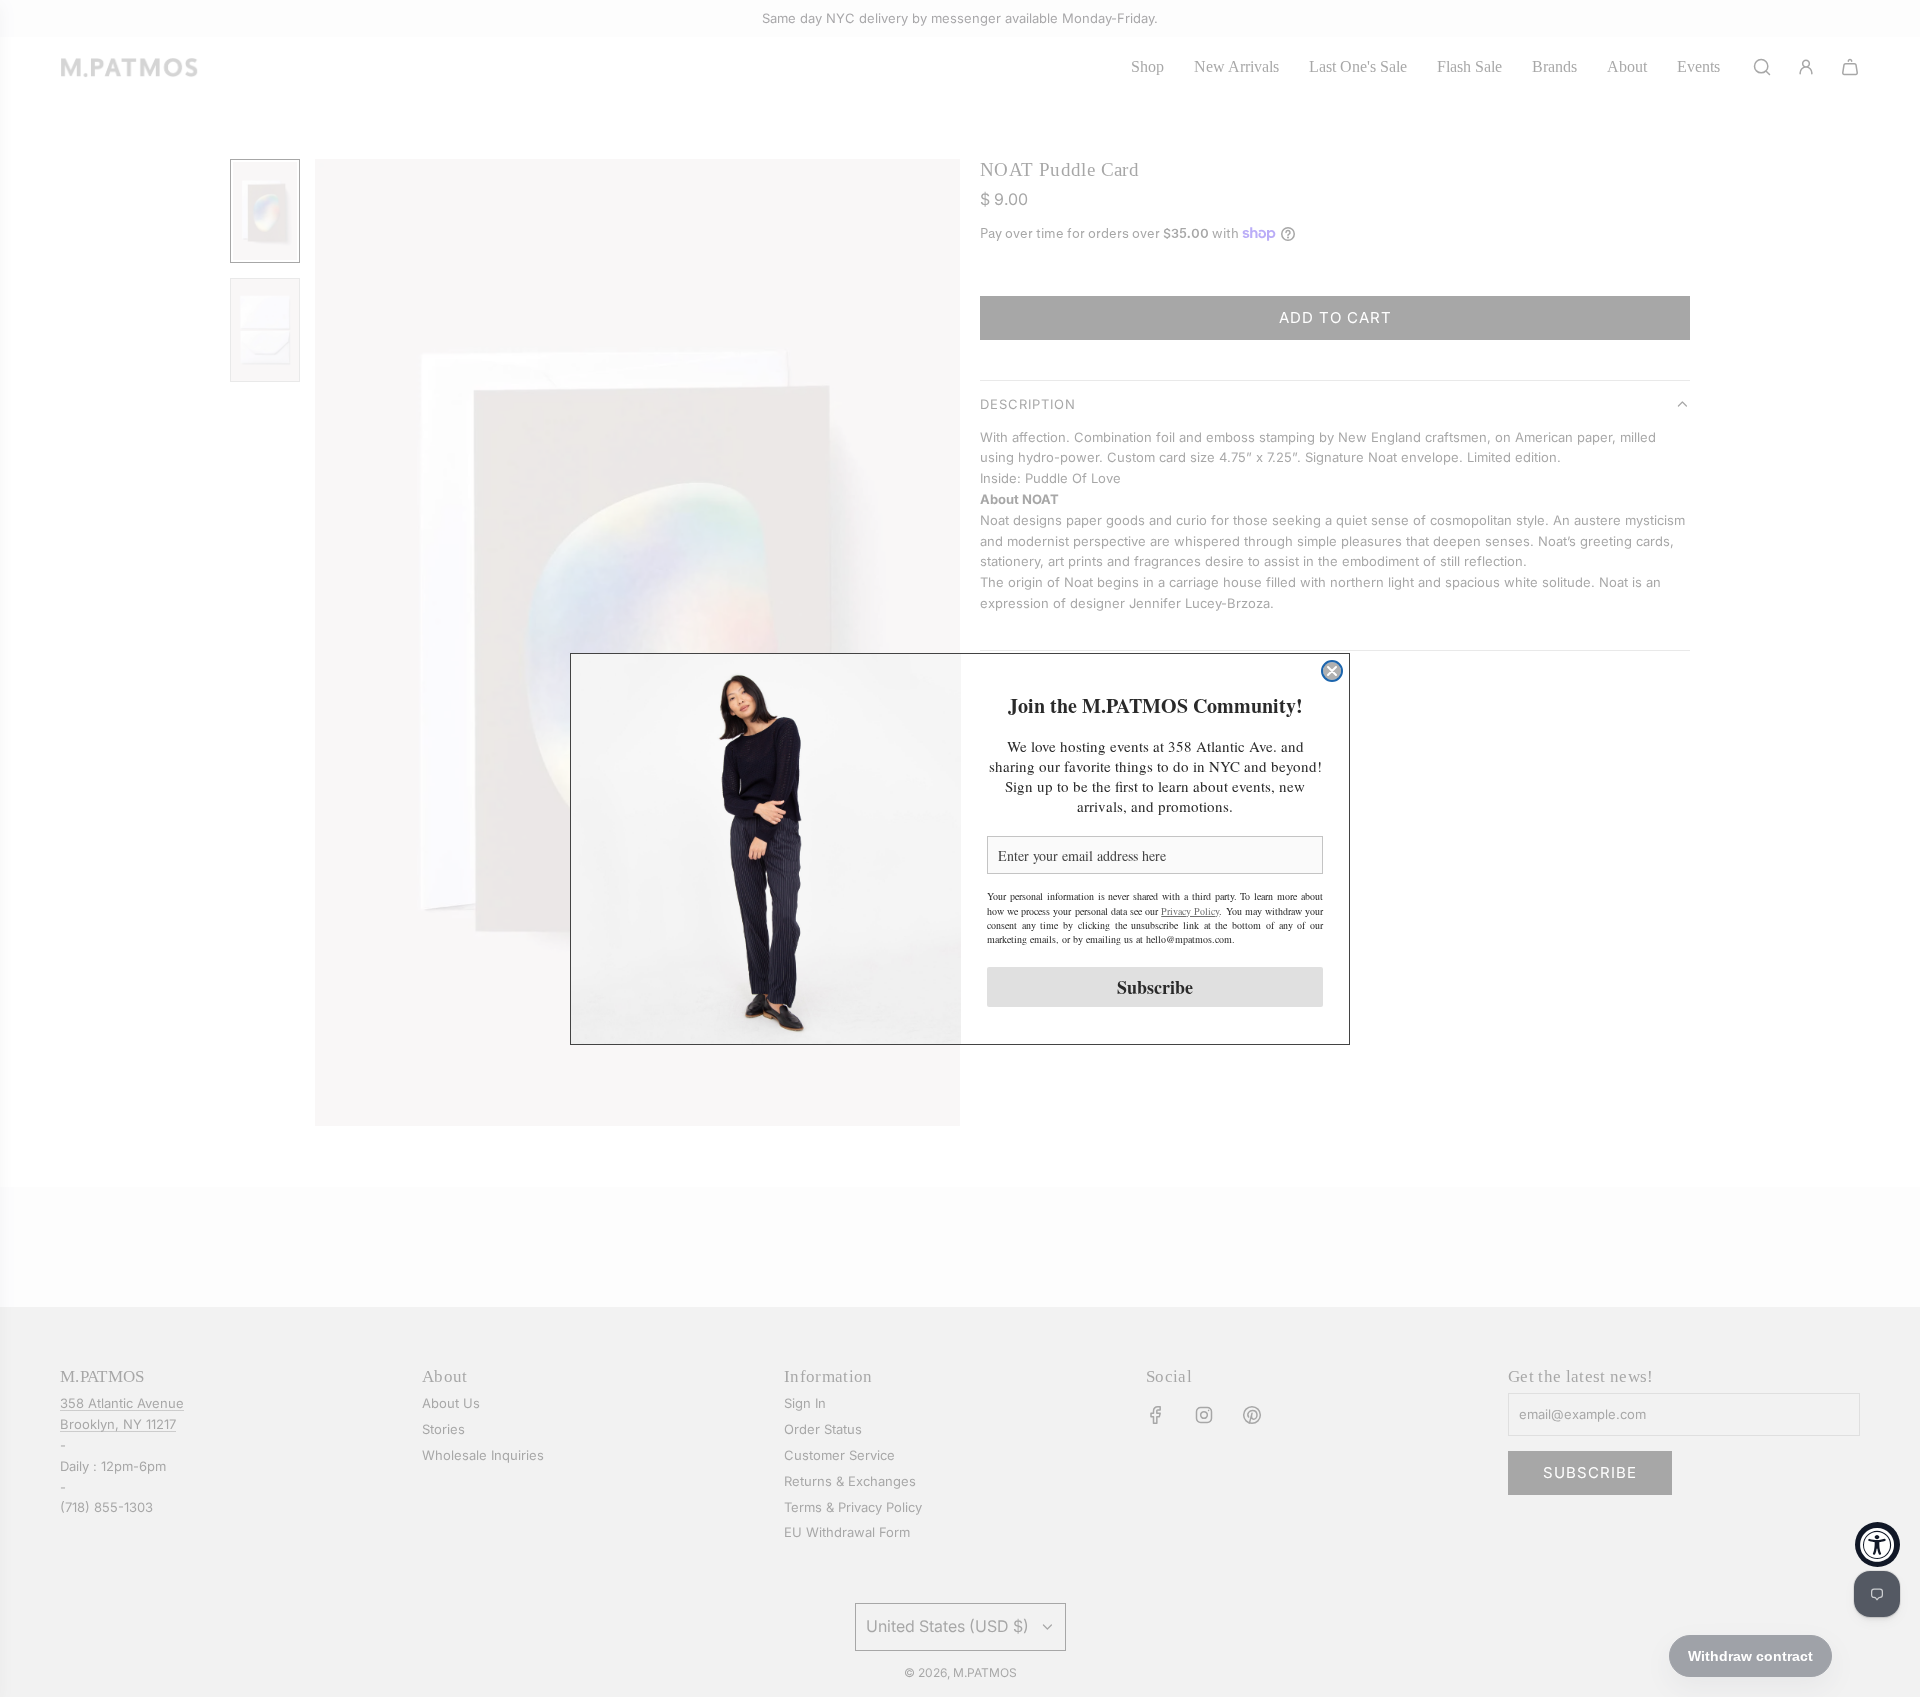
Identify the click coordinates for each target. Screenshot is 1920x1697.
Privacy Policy (1190, 910)
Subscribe (1155, 986)
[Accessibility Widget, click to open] (1877, 1544)
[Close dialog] (1332, 671)
